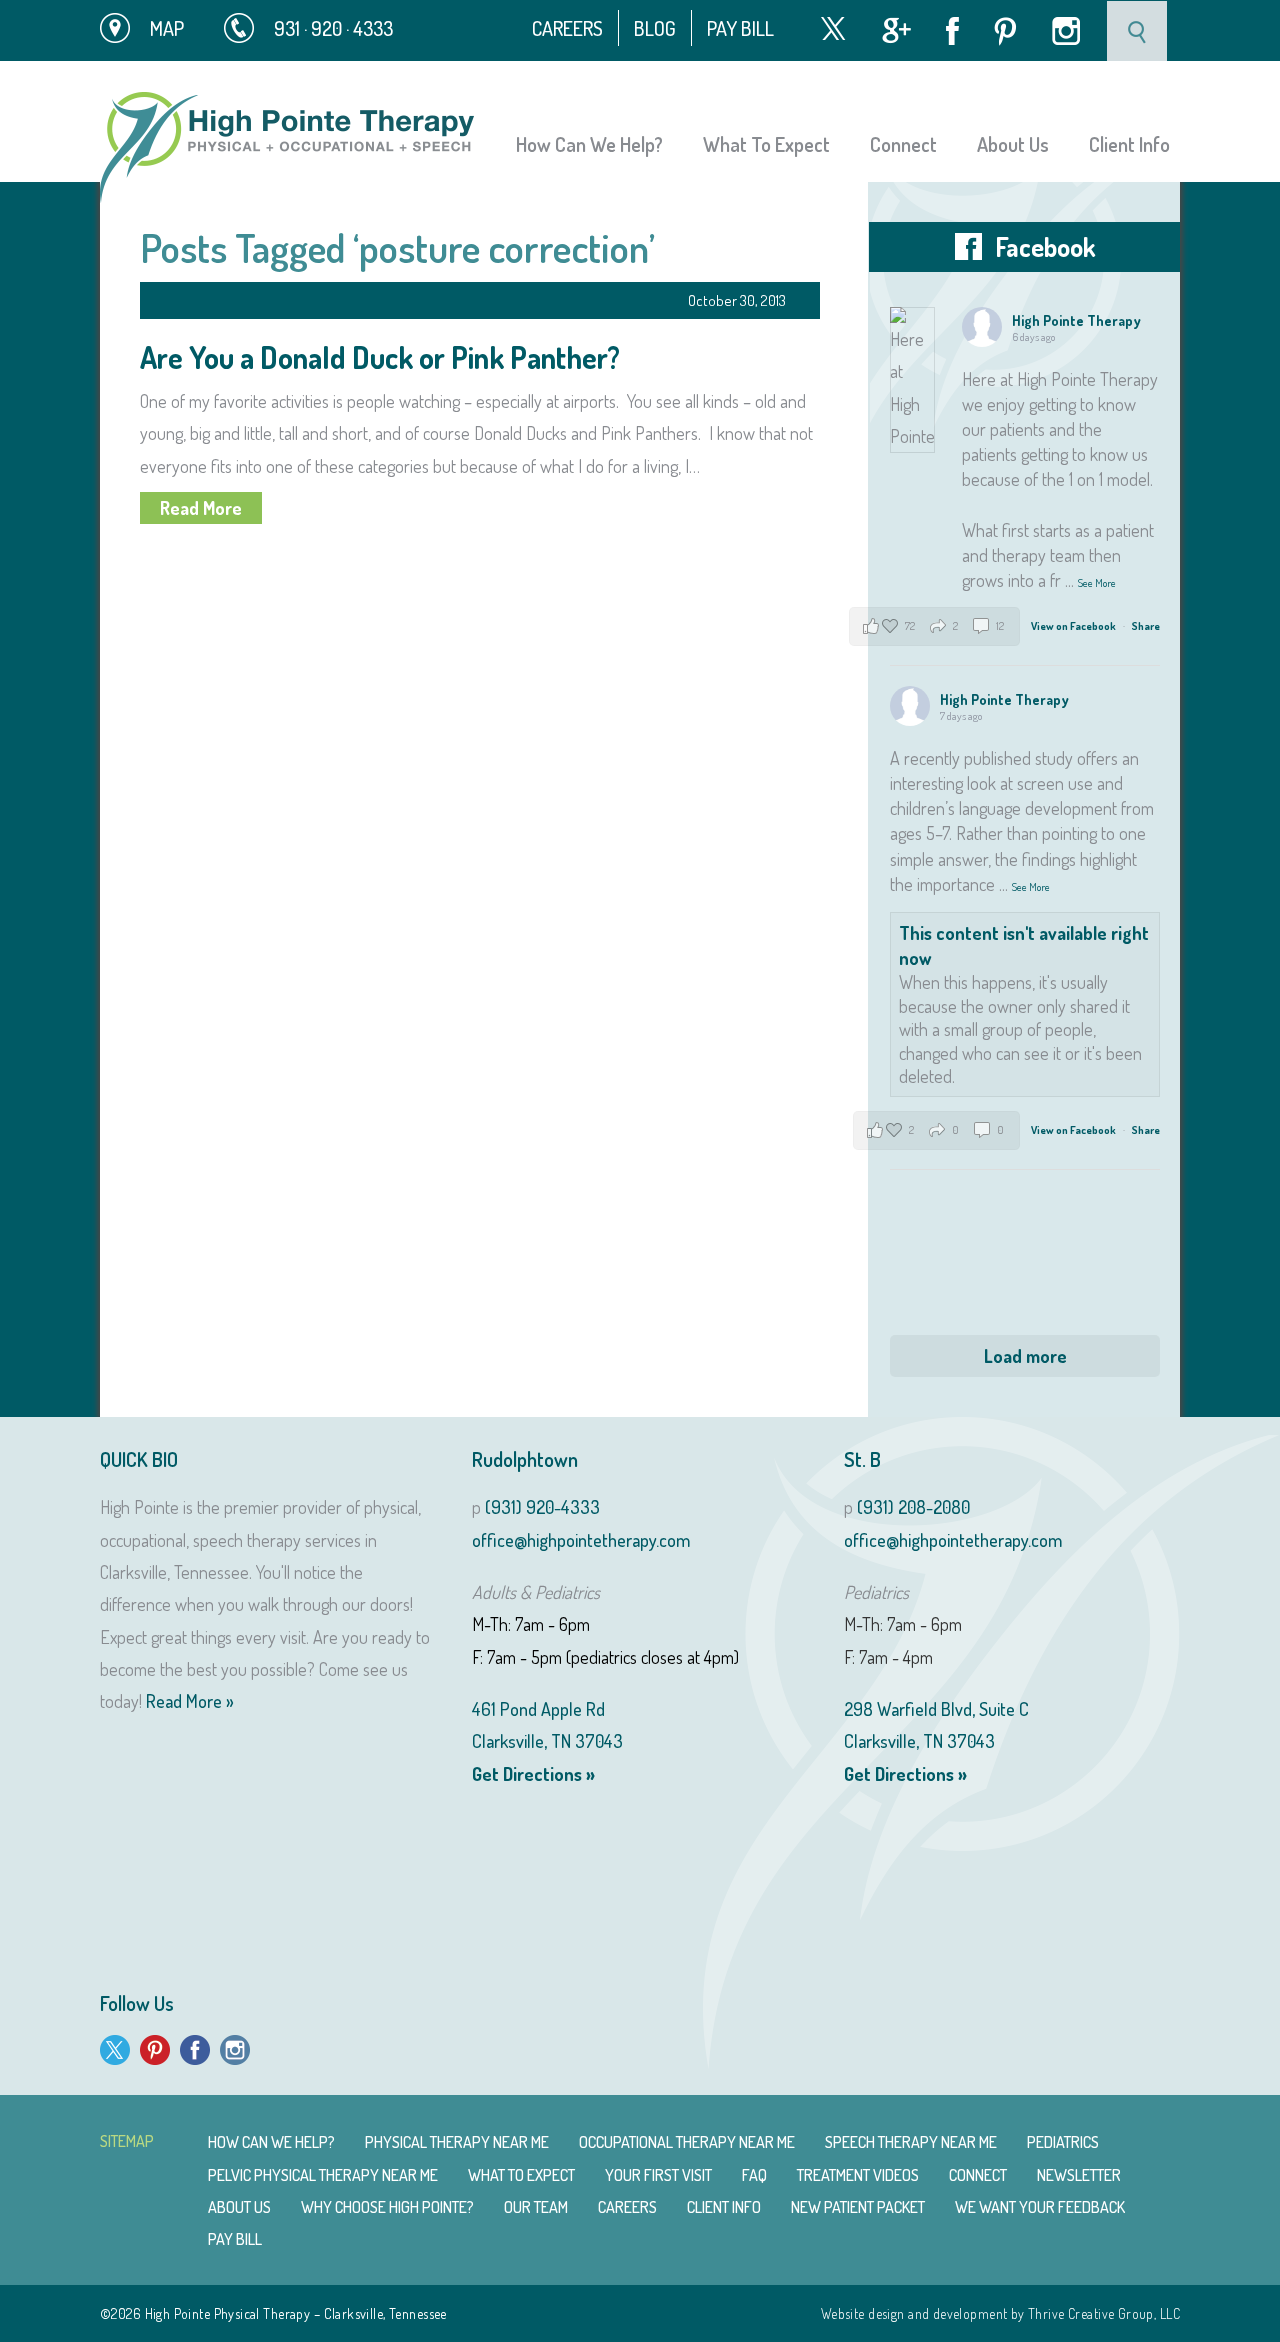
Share (1146, 626)
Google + (896, 30)
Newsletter (1079, 2175)
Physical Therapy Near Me (457, 2142)
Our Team (536, 2207)
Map (167, 28)
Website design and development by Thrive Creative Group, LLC (1000, 2313)
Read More (201, 508)
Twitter (833, 28)
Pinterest (1005, 31)
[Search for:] (1138, 29)
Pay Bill (740, 28)
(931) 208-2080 (913, 1507)
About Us (1013, 144)
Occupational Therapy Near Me (687, 2142)
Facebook (952, 31)
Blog (655, 28)
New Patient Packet (858, 2207)
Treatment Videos (858, 2175)
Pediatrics (1063, 2142)
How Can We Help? (589, 144)
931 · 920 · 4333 (333, 28)
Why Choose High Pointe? (387, 2207)
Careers (567, 28)
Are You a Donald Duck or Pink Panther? (380, 357)
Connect (903, 144)
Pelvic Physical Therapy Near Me (323, 2175)
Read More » (190, 1701)
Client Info (1129, 144)
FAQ (754, 2175)
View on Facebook (1074, 626)
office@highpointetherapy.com (581, 1540)
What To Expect (766, 144)
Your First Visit (658, 2175)
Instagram (1066, 31)
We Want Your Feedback (1040, 2207)
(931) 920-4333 (542, 1507)
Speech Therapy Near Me (911, 2142)
